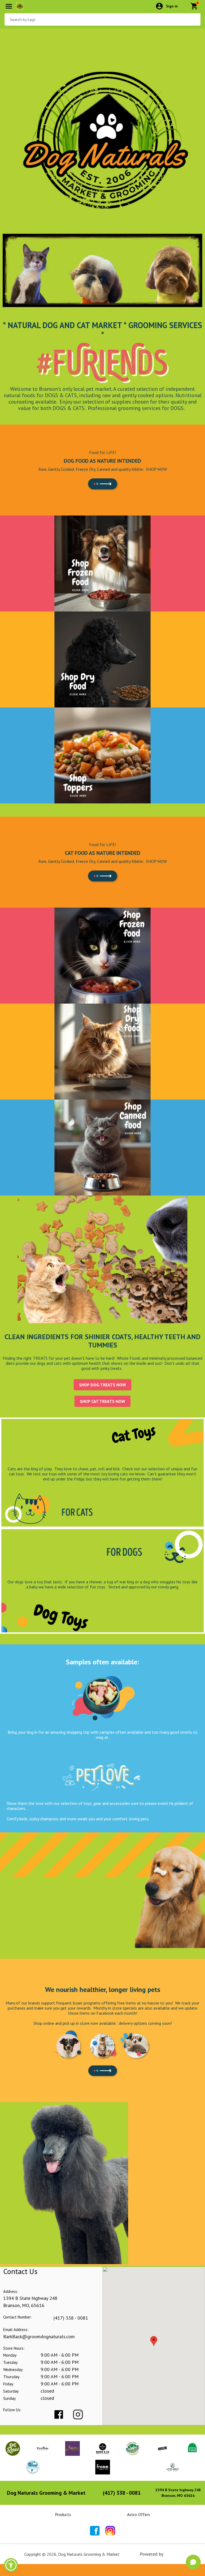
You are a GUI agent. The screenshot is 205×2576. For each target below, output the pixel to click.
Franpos (173, 2554)
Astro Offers (139, 2514)
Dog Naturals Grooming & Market (46, 2493)
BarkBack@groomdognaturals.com (39, 2336)
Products (63, 2514)
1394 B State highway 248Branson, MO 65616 (178, 2493)
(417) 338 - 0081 (71, 2318)
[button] (11, 2565)
